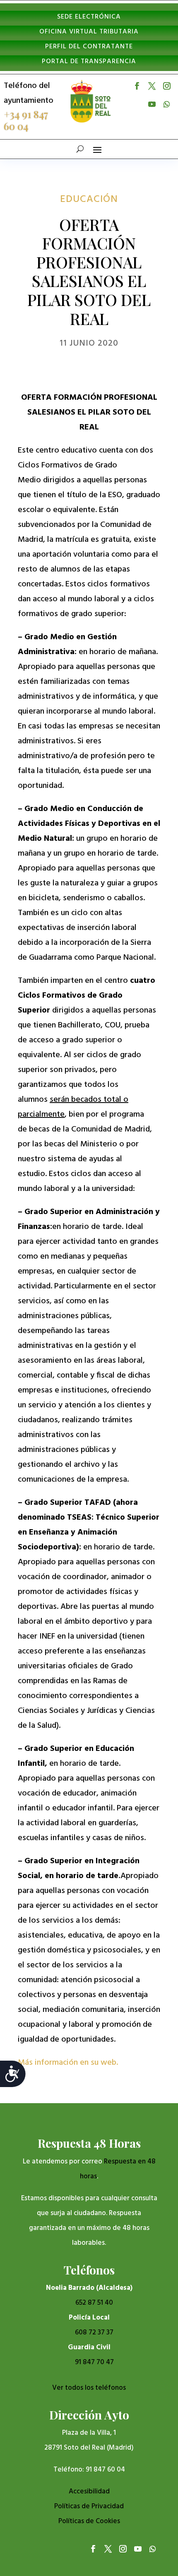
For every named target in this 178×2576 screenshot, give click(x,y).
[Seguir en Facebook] (137, 86)
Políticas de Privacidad (89, 2506)
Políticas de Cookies (89, 2521)
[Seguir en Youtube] (152, 104)
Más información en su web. (69, 2063)
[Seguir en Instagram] (167, 86)
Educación (89, 199)
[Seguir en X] (152, 86)
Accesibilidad (89, 2492)
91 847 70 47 (94, 2362)
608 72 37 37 (94, 2333)
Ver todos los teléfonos (89, 2388)
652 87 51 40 (94, 2303)
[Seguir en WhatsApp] (167, 104)
